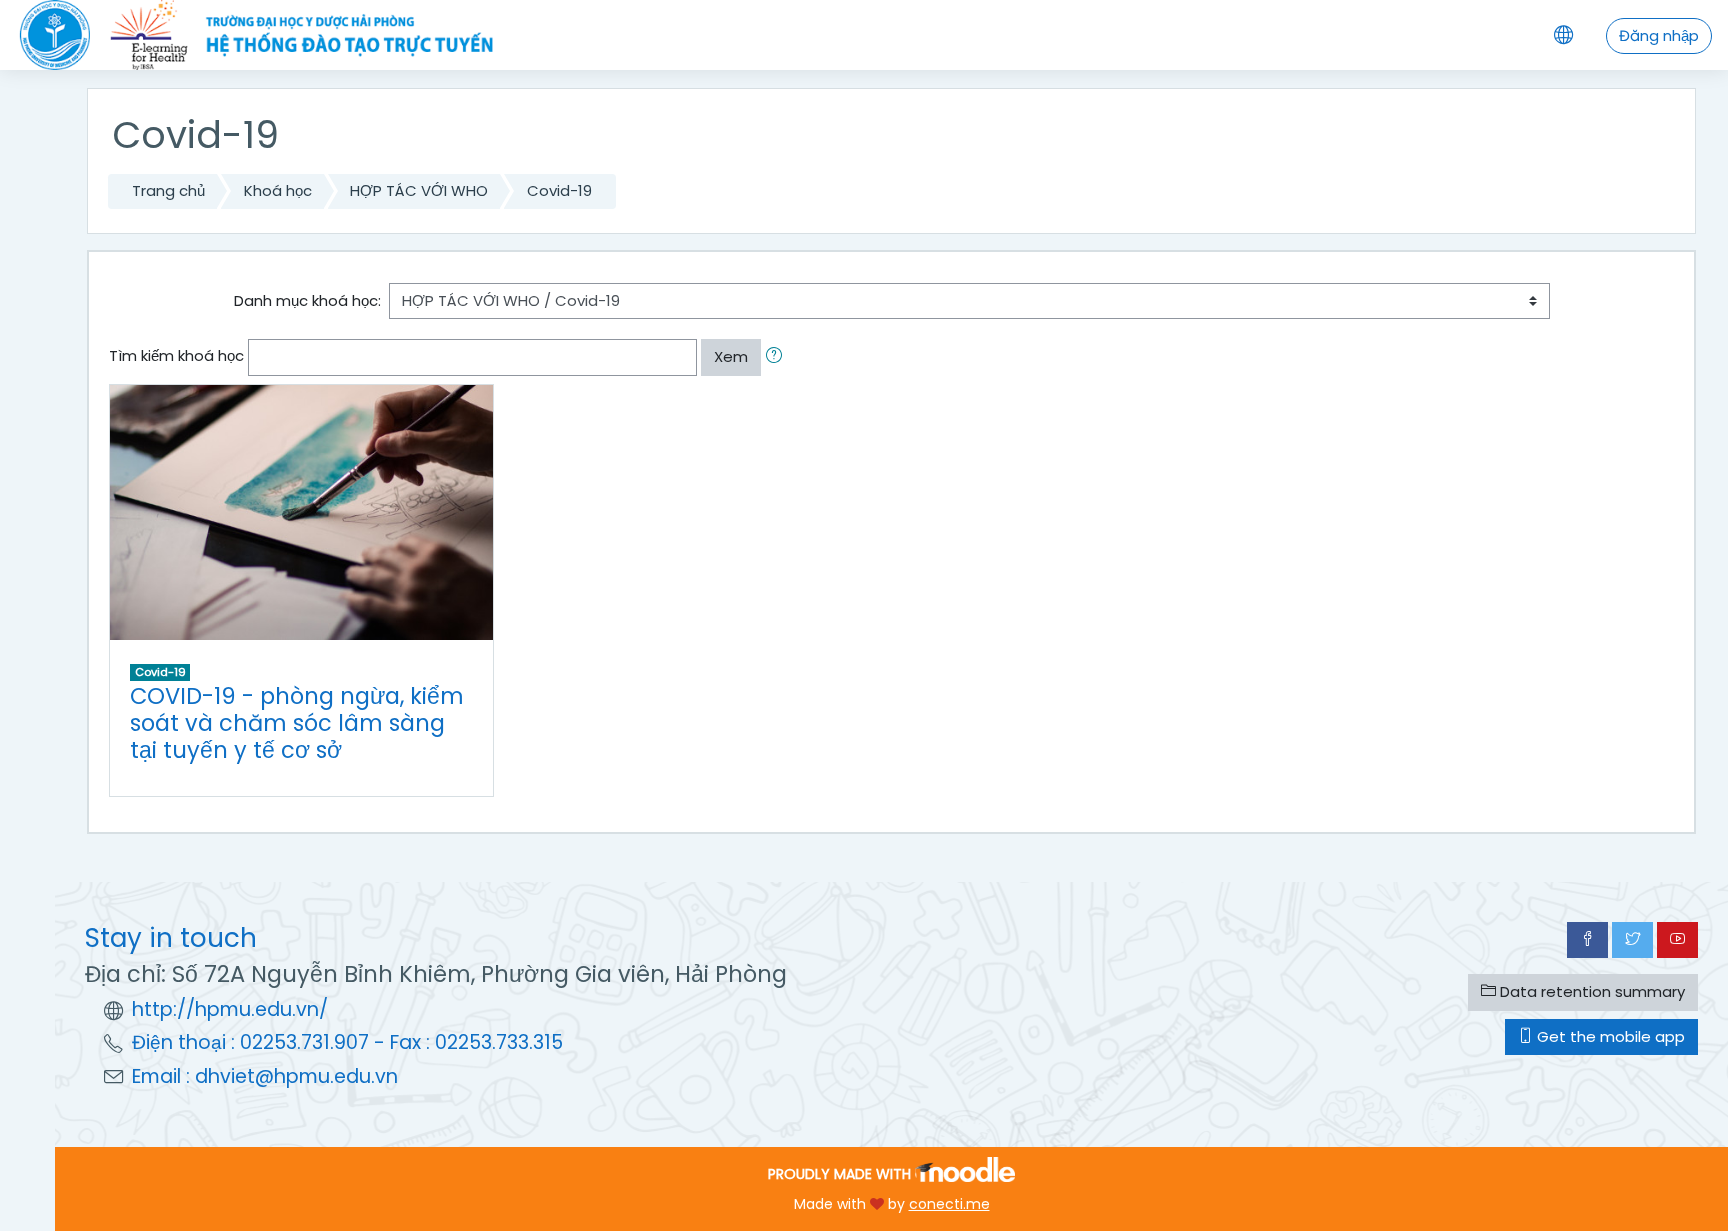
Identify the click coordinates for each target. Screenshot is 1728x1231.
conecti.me (949, 1204)
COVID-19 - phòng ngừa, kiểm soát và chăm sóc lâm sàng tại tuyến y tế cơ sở (297, 723)
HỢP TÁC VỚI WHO (419, 190)
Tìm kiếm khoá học (176, 355)
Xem (731, 356)
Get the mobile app (1609, 1036)
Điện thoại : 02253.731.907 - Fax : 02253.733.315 (347, 1042)
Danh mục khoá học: (307, 300)
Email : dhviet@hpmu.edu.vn (265, 1076)
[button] (778, 357)
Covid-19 (559, 190)
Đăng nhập (1659, 35)
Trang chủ (168, 190)
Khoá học (278, 190)
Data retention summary (1590, 991)
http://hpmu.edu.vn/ (230, 1009)
